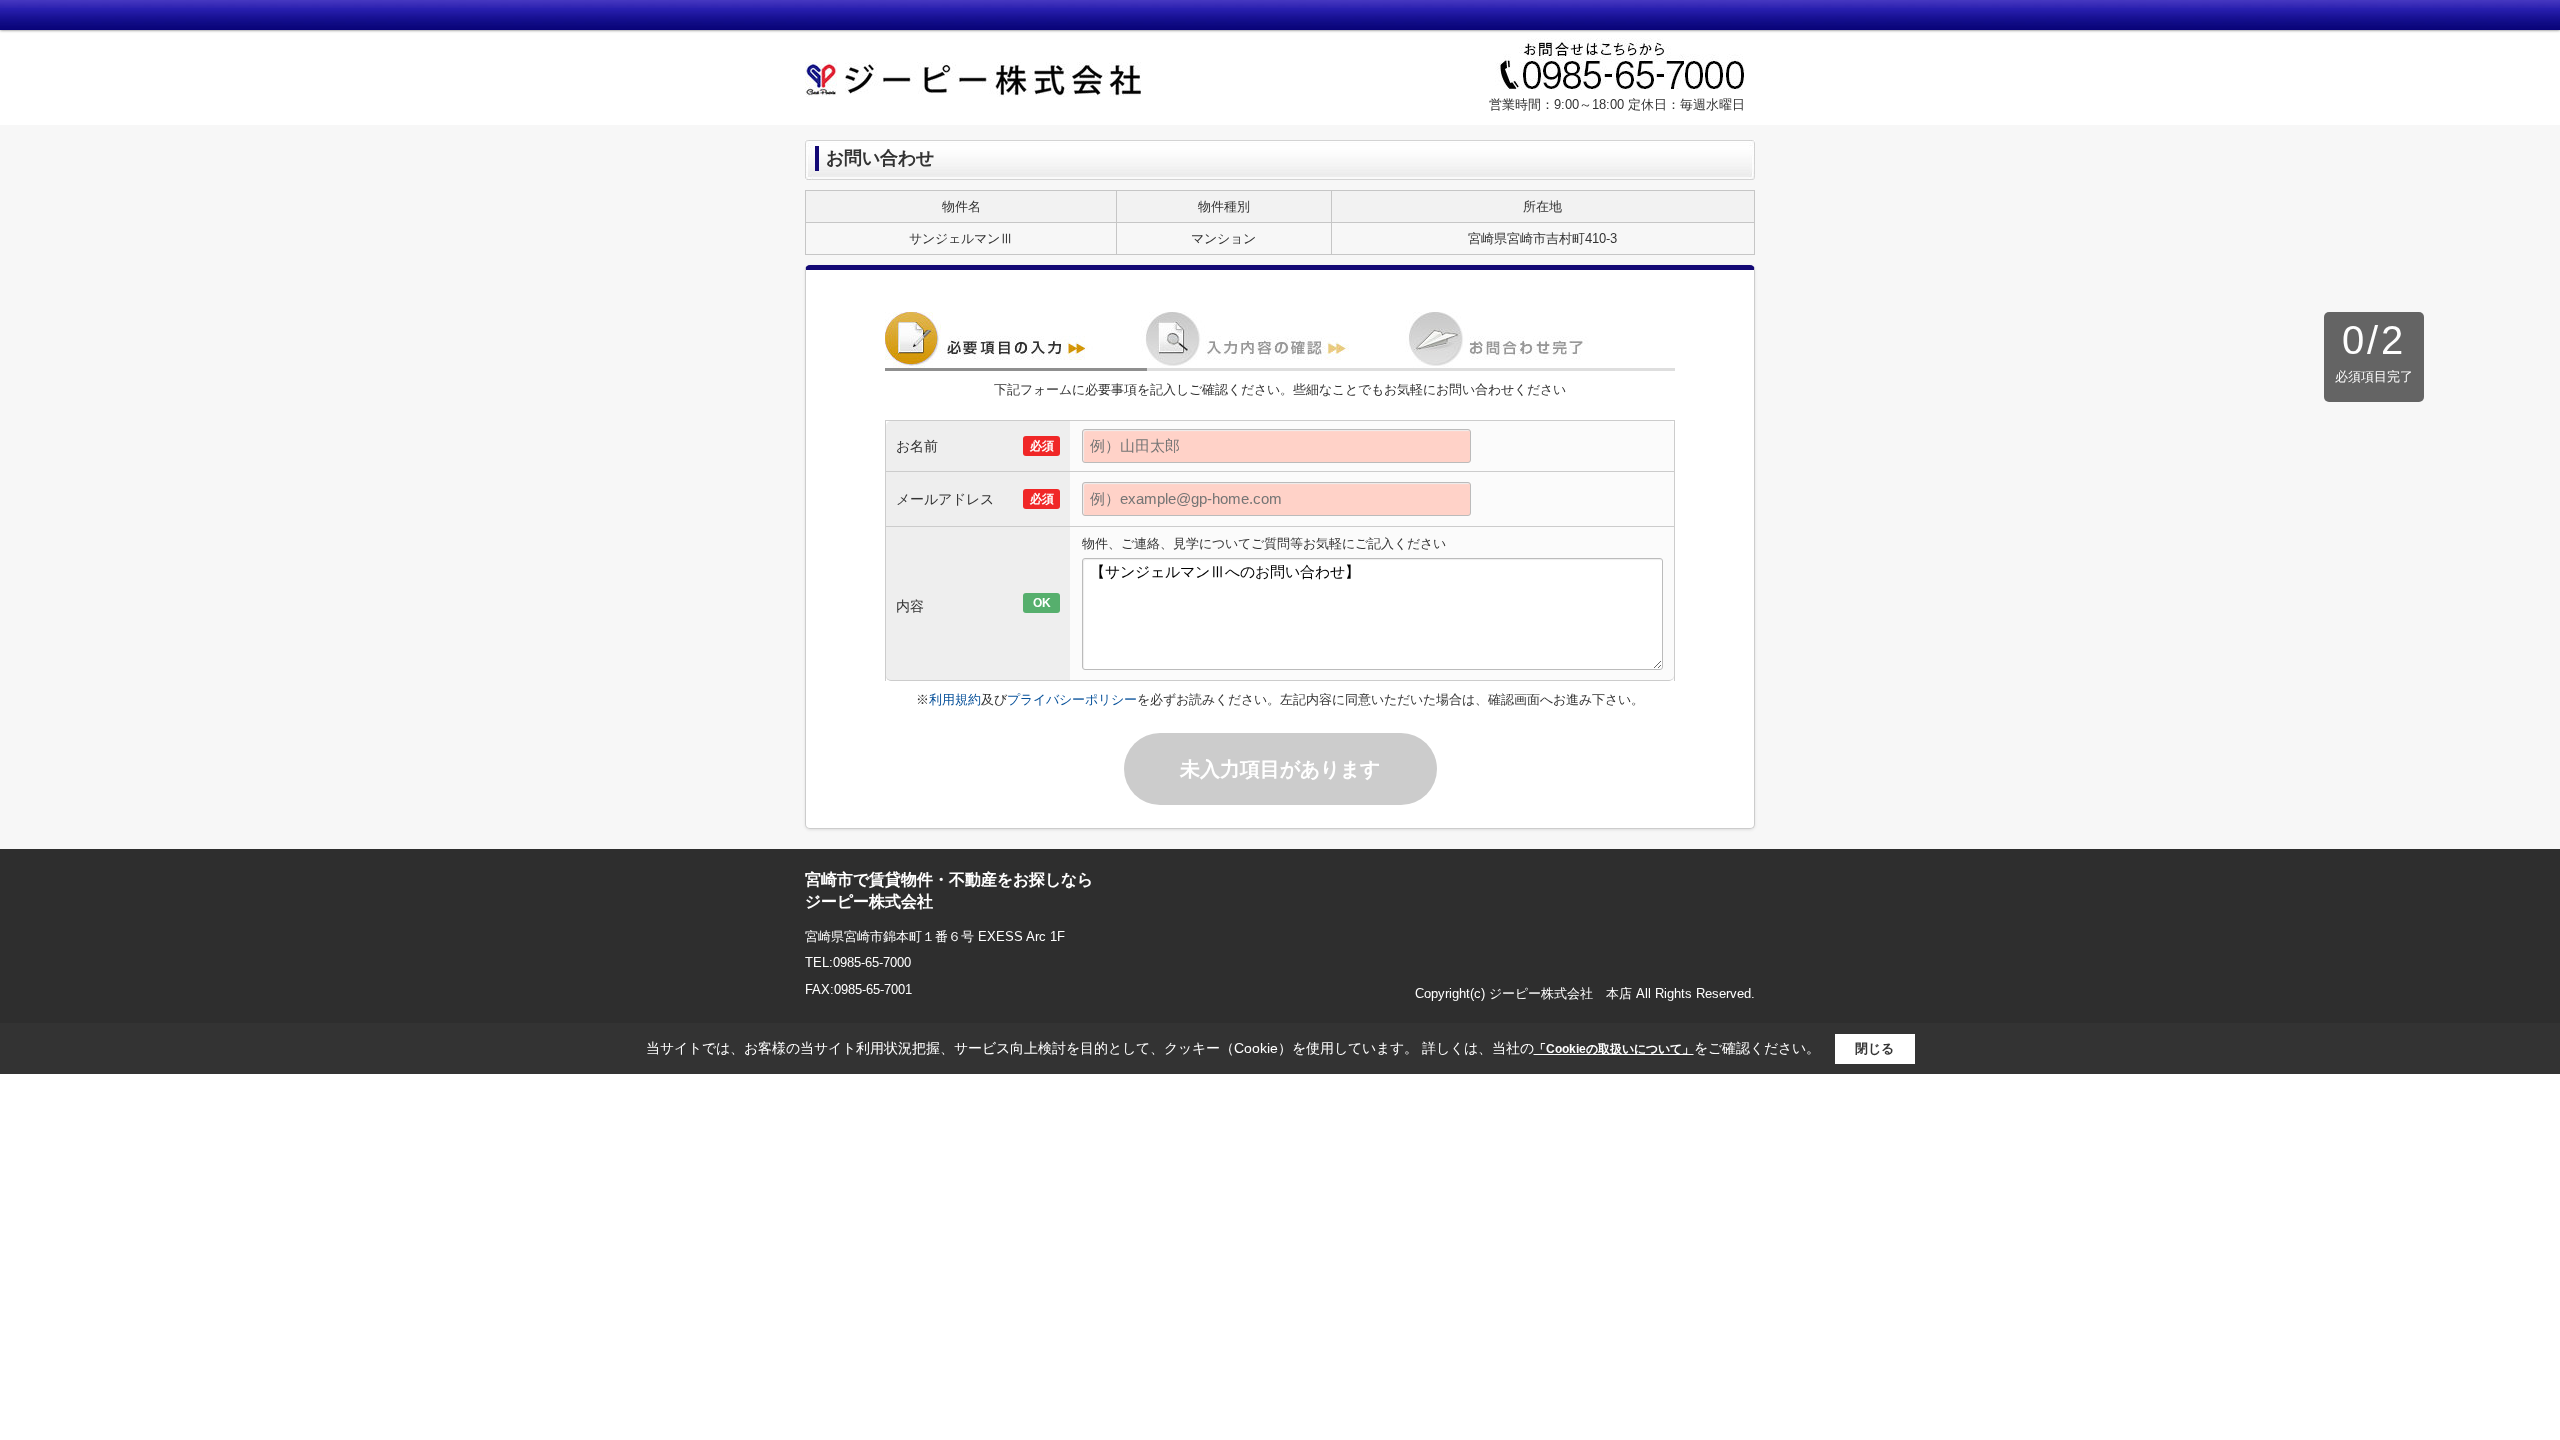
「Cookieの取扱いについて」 (1614, 1049)
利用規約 (955, 699)
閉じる (1874, 1048)
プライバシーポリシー (1072, 699)
